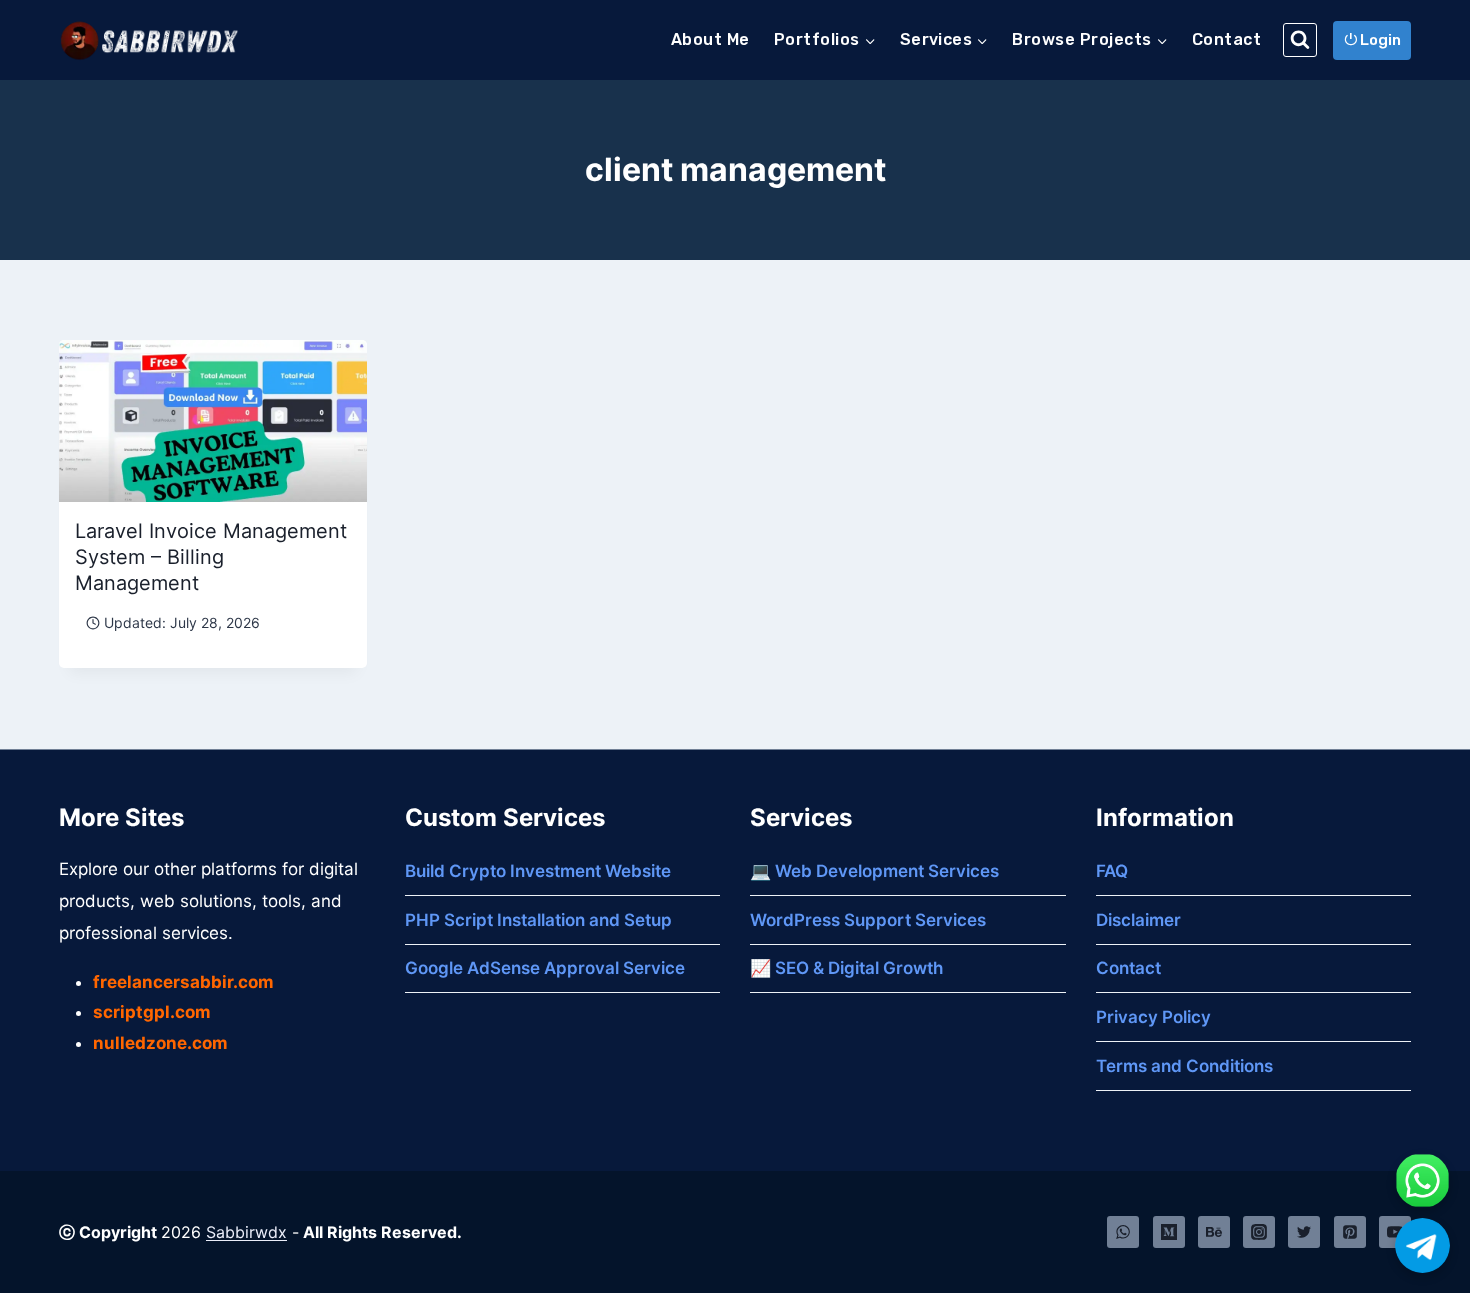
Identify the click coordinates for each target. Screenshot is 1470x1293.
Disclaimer (1138, 920)
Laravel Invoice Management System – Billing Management (211, 557)
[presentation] (213, 421)
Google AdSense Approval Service (545, 968)
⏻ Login (1372, 40)
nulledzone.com (160, 1043)
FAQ (1112, 871)
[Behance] (1214, 1232)
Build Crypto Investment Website (538, 871)
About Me (710, 39)
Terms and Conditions (1184, 1066)
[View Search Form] (1300, 40)
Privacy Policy (1153, 1017)
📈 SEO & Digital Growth (846, 968)
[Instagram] (1259, 1232)
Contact (1226, 39)
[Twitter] (1304, 1232)
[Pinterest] (1350, 1232)
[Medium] (1169, 1232)
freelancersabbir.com (183, 982)
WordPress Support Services (868, 920)
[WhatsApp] (1123, 1232)
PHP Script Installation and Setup (538, 920)
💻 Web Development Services (874, 871)
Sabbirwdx (246, 1232)
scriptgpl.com (152, 1012)
